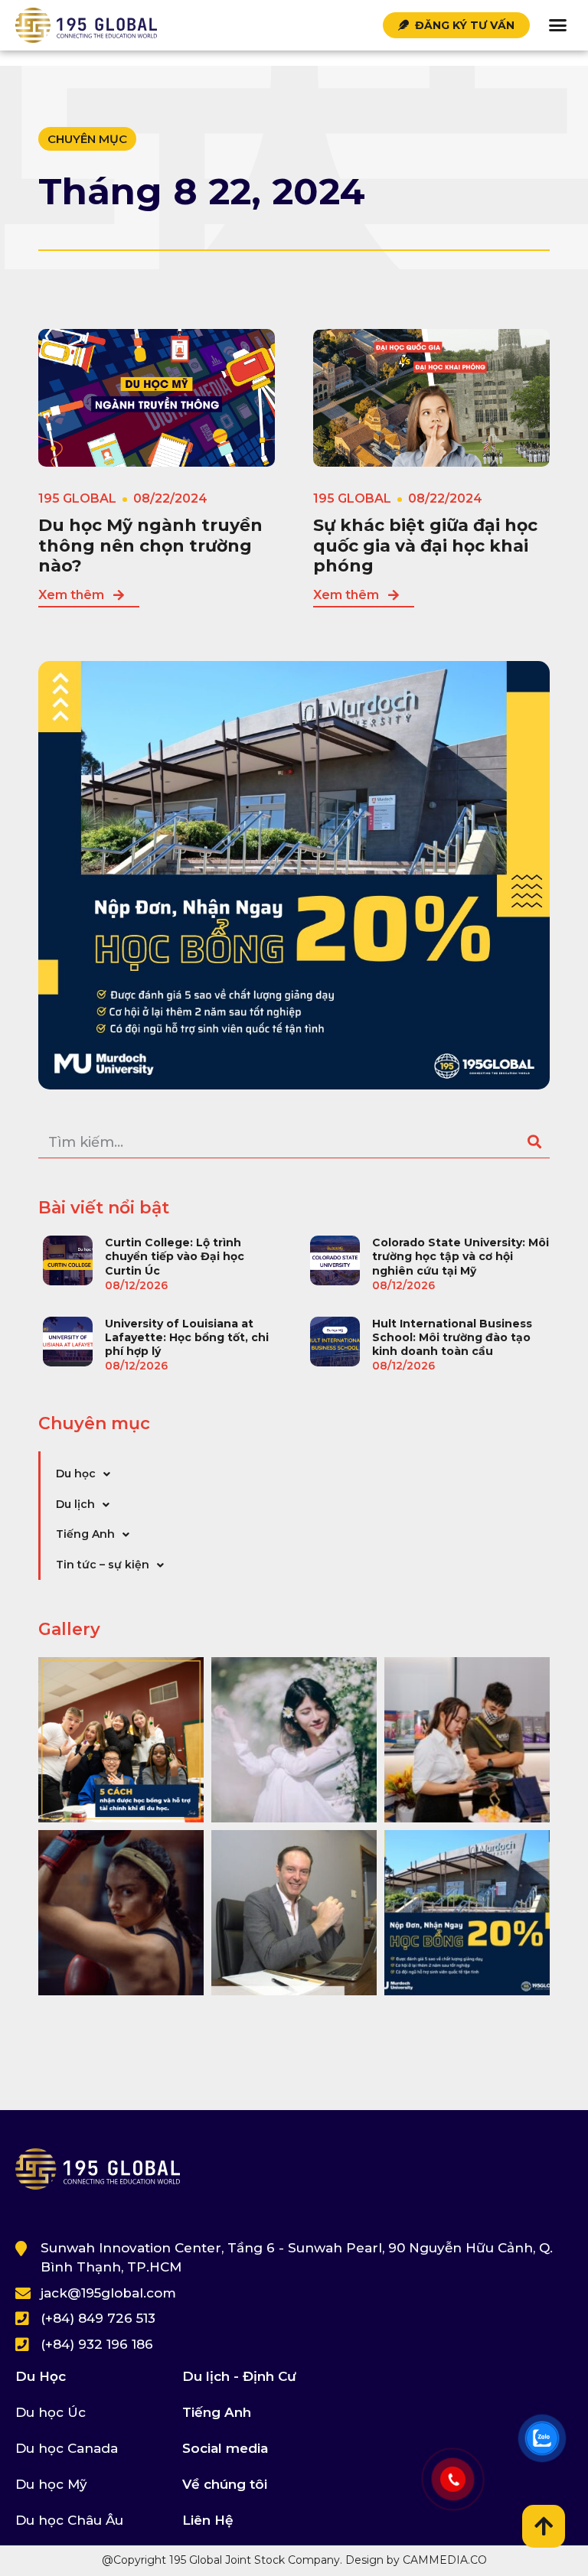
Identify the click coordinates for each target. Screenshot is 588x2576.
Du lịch (75, 1504)
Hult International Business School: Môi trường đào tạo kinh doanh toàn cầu (452, 1337)
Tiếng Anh (85, 1534)
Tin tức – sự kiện (103, 1565)
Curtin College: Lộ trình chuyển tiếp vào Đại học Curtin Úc (175, 1256)
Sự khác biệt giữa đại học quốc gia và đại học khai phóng (425, 545)
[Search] (534, 1143)
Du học (76, 1474)
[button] (557, 25)
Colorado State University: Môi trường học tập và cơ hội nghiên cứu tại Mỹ (461, 1256)
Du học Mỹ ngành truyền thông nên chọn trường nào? (150, 545)
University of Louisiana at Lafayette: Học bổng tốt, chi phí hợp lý (187, 1337)
